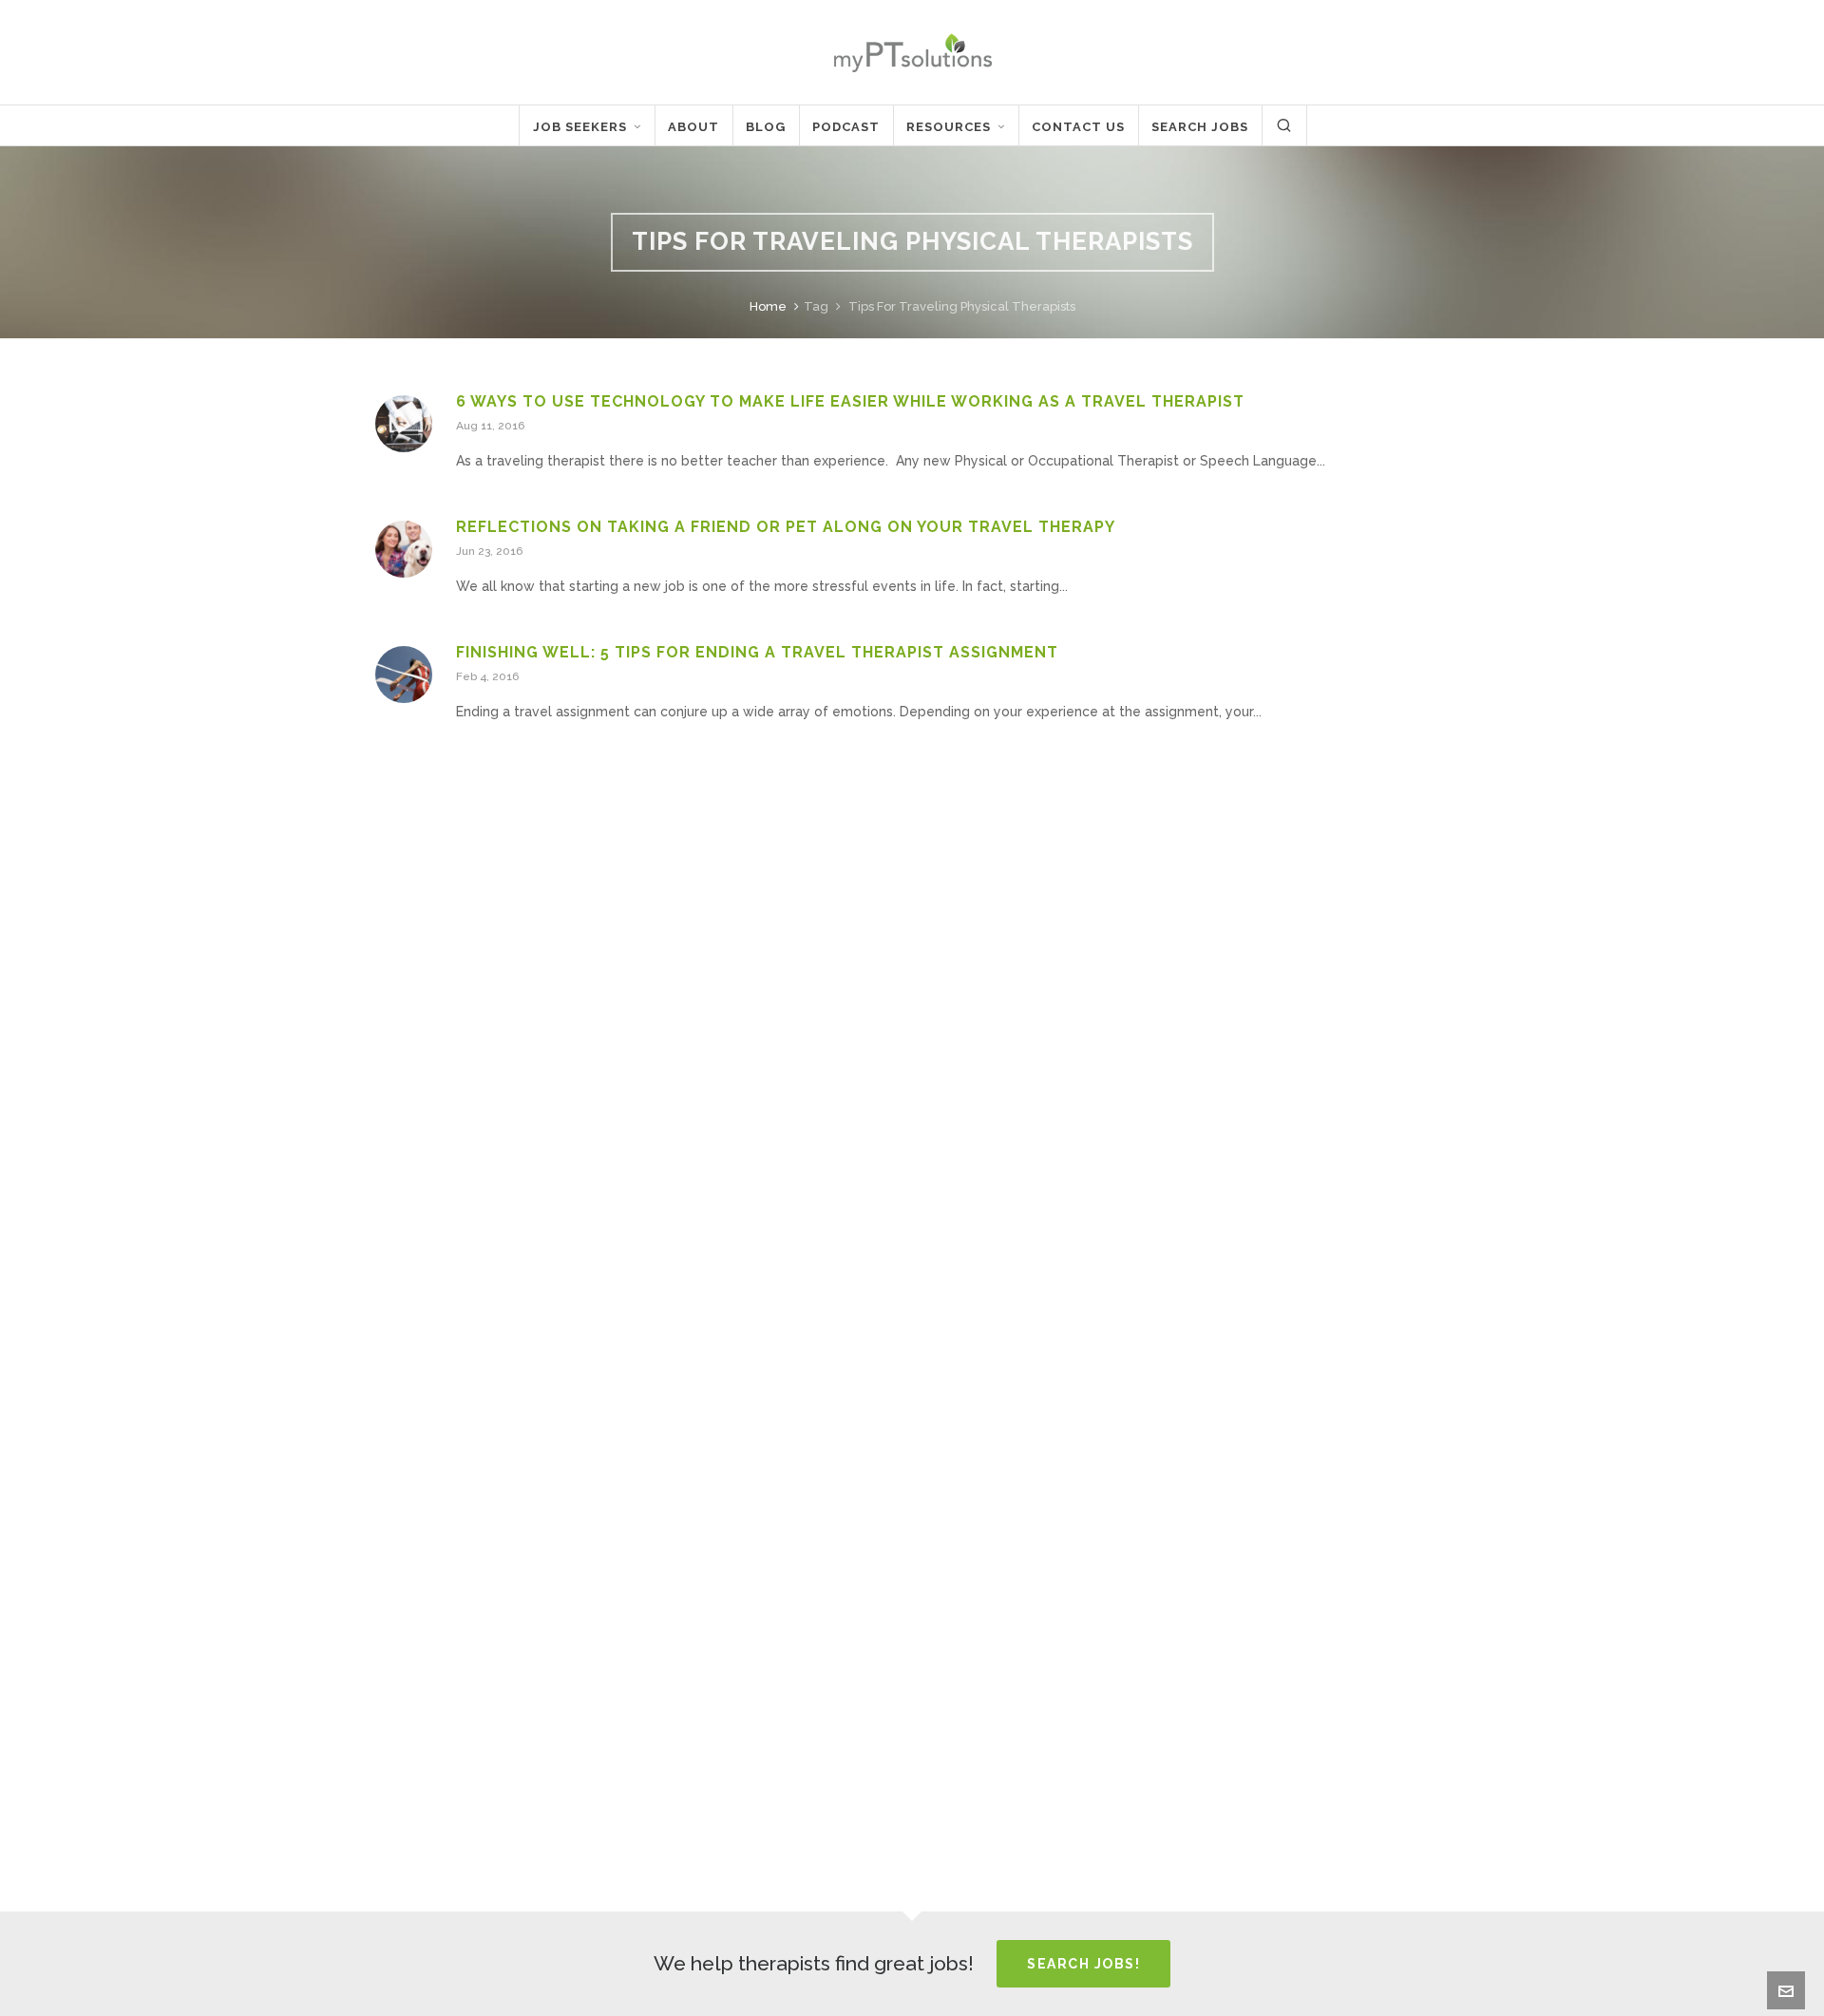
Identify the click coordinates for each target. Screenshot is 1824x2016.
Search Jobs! (1083, 1964)
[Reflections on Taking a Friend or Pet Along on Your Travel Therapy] (404, 549)
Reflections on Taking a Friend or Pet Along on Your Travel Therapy (786, 527)
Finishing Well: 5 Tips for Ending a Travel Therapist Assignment (757, 652)
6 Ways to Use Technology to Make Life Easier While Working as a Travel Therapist (850, 401)
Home (768, 306)
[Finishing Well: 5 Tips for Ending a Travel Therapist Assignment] (404, 675)
